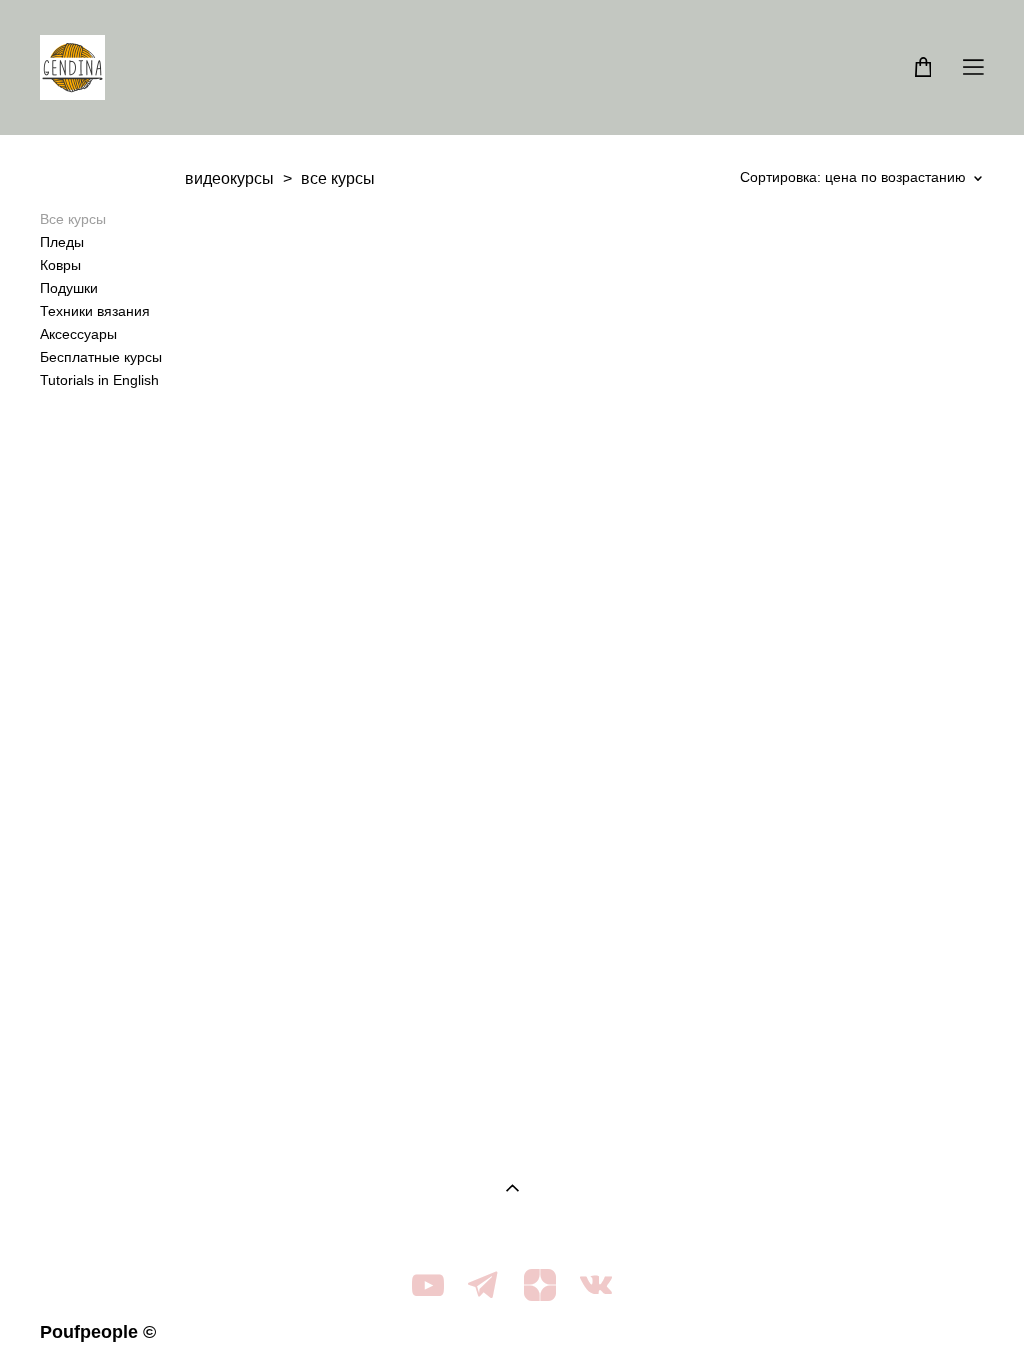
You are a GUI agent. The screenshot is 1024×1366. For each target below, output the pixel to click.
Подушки (69, 288)
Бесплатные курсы (101, 357)
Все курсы (73, 219)
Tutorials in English (99, 380)
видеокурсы (229, 178)
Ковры (60, 265)
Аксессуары (78, 334)
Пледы (62, 242)
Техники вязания (95, 311)
